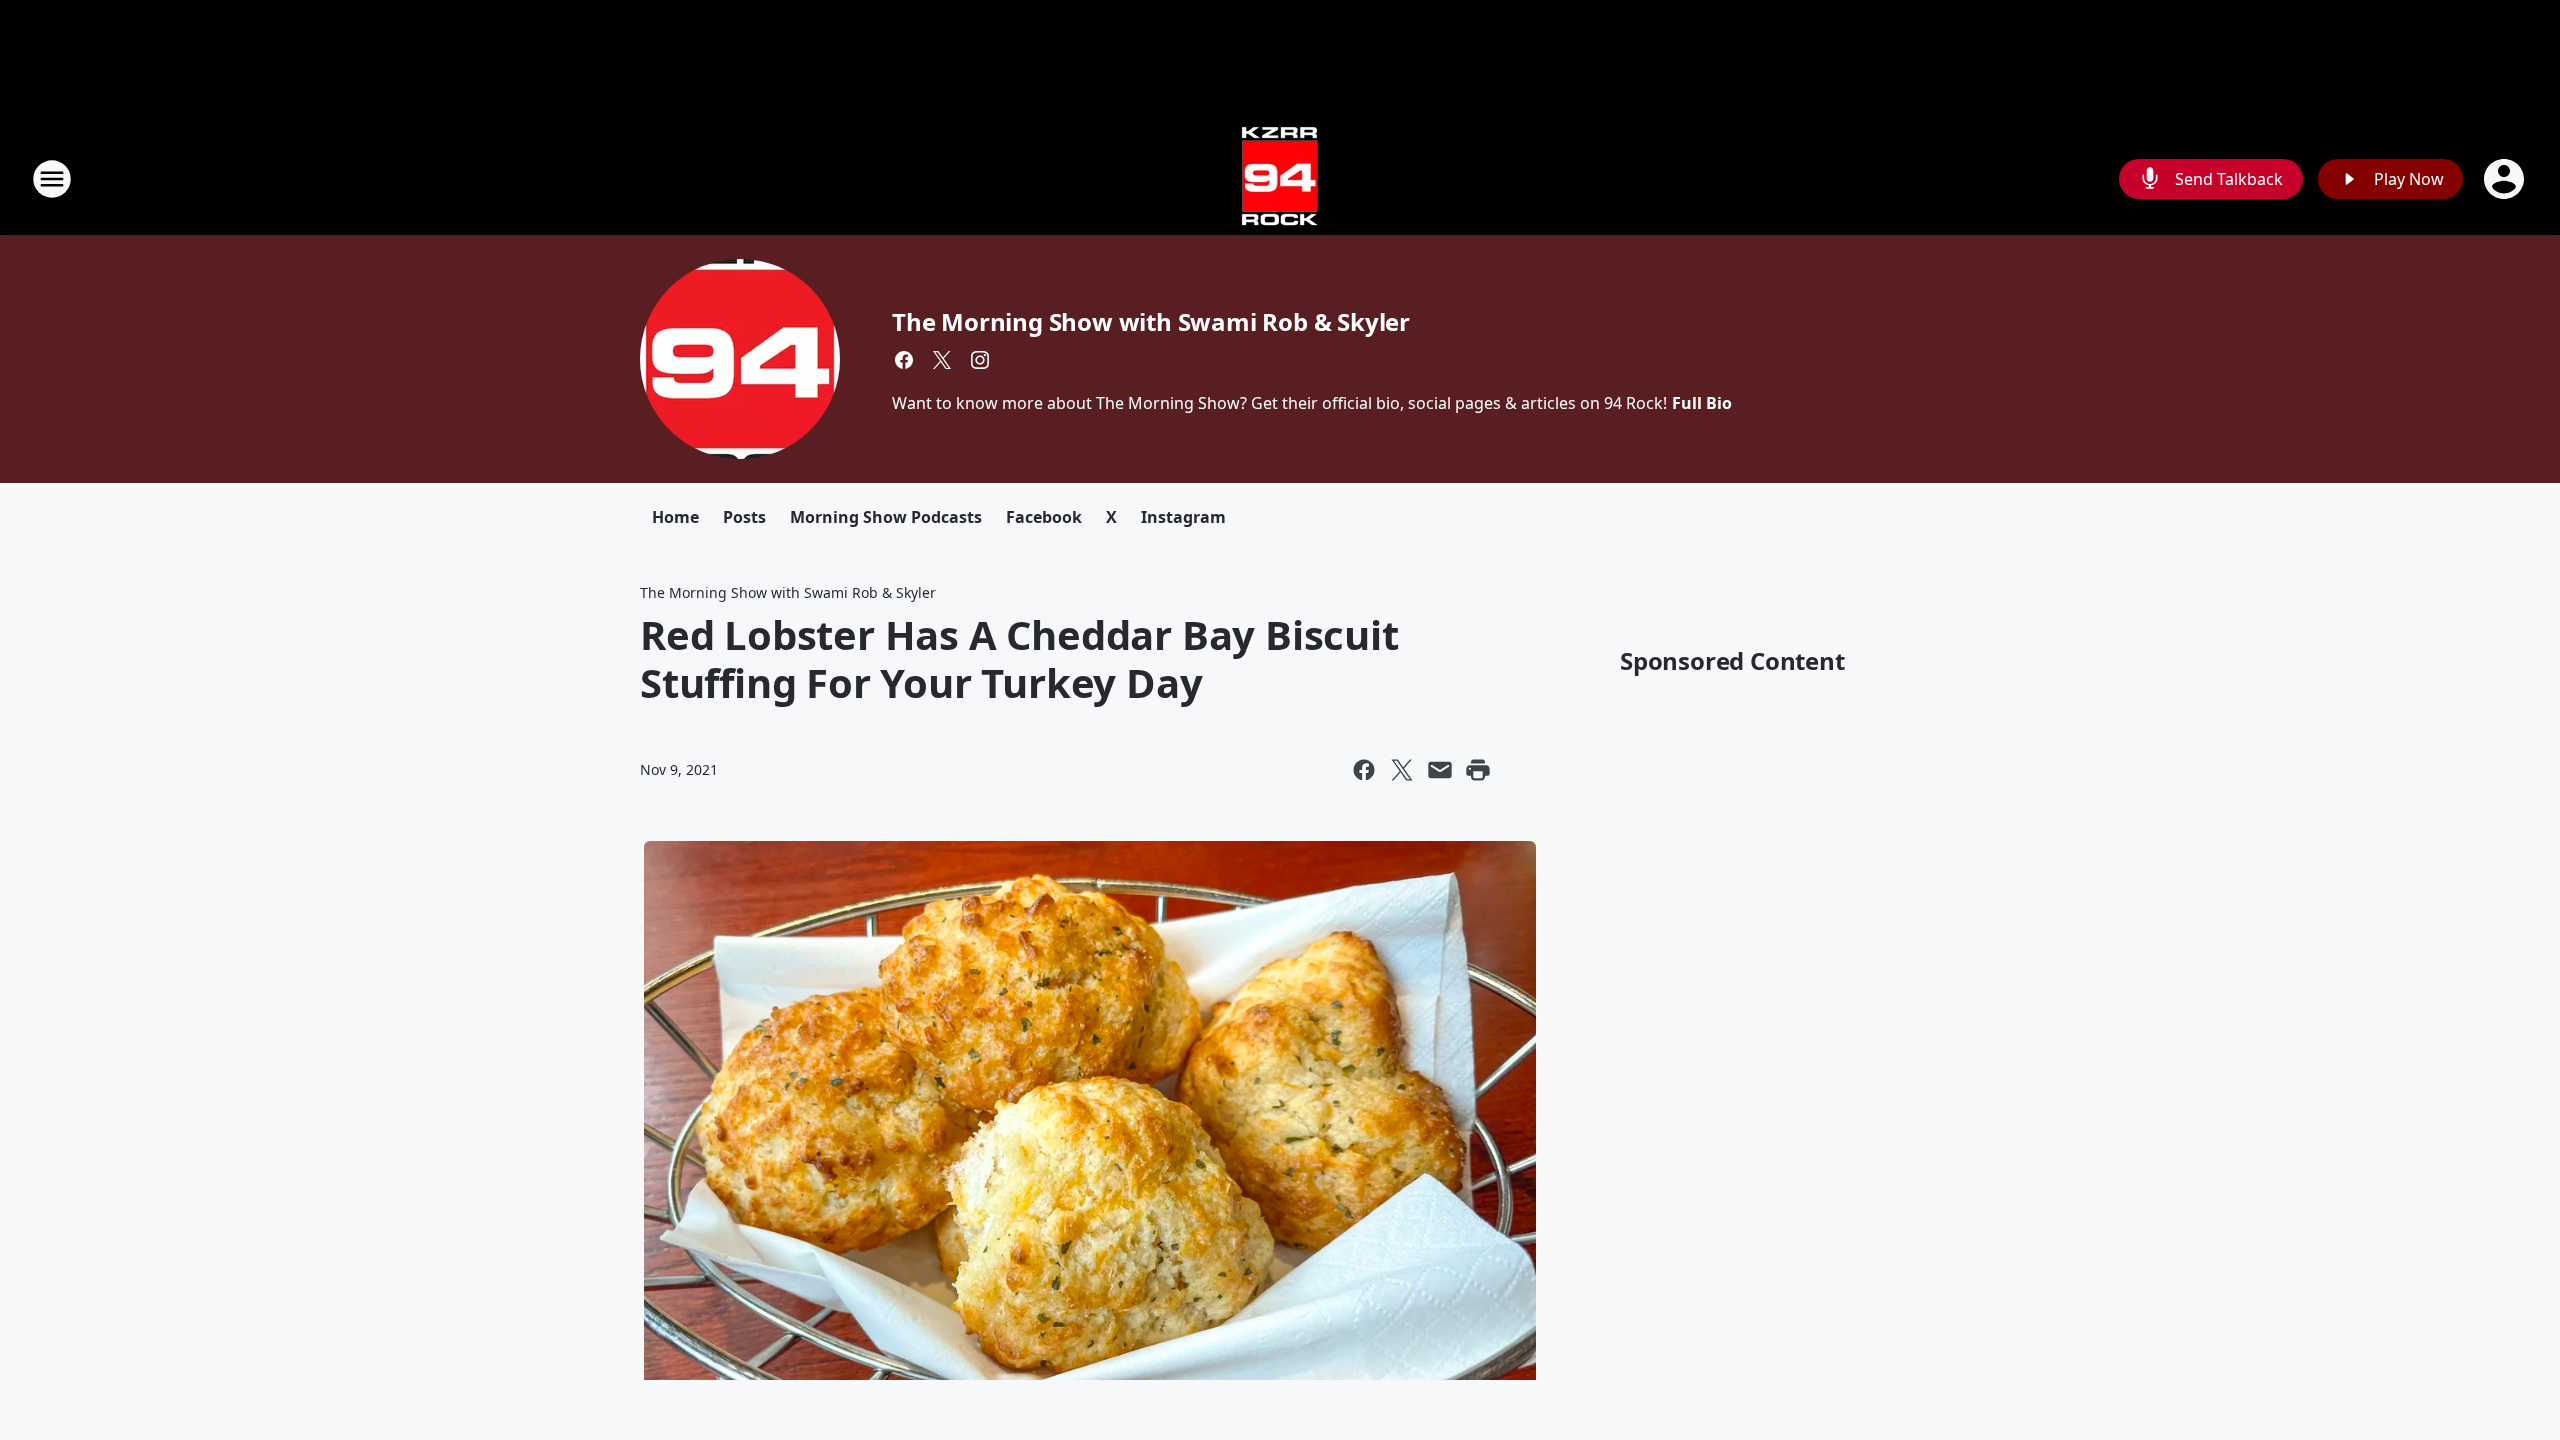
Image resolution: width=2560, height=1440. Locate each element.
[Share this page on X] (1402, 770)
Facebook (1044, 517)
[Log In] (2506, 179)
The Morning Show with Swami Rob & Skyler (1151, 321)
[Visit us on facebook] (904, 360)
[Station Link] (1280, 178)
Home (675, 517)
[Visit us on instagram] (980, 360)
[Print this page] (1478, 770)
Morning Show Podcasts (886, 517)
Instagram (1183, 517)
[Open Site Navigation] (52, 179)
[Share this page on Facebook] (1364, 770)
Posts (744, 517)
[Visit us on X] (942, 360)
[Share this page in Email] (1440, 770)
